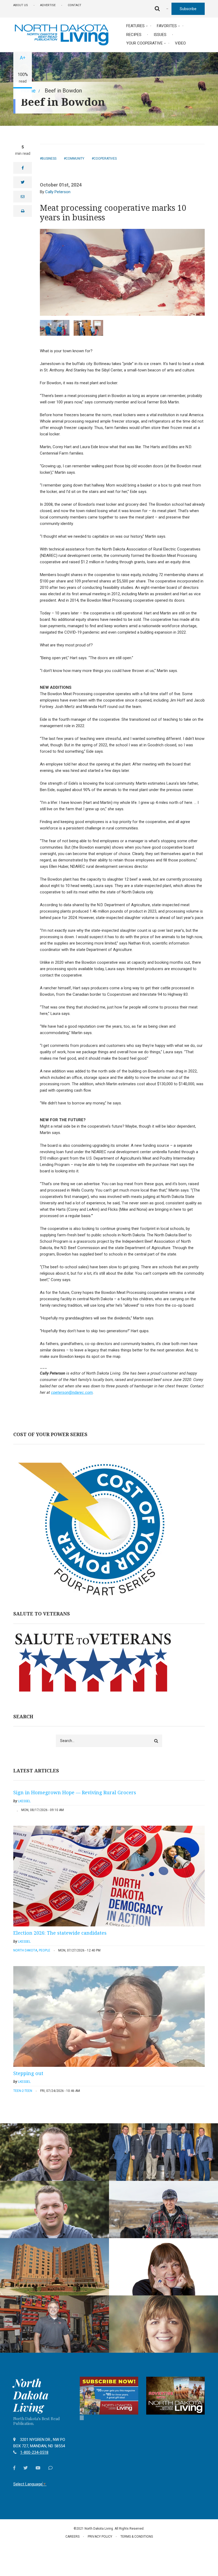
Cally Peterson (58, 192)
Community (75, 159)
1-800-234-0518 (34, 2452)
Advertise (48, 5)
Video (180, 43)
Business (49, 159)
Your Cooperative (144, 43)
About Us (21, 5)
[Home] (61, 34)
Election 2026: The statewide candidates (60, 1933)
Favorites (167, 26)
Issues (160, 35)
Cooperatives (105, 159)
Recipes (134, 35)
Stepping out (28, 2073)
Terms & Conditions (137, 2537)
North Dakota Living (31, 2395)
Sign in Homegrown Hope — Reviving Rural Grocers (75, 1792)
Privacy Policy (100, 2537)
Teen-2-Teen (23, 2091)
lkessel (24, 1801)
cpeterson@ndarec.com (72, 1392)
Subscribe (188, 9)
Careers (72, 2537)
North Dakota (25, 1950)
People (45, 1950)
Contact (75, 5)
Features (135, 26)
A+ (23, 58)
